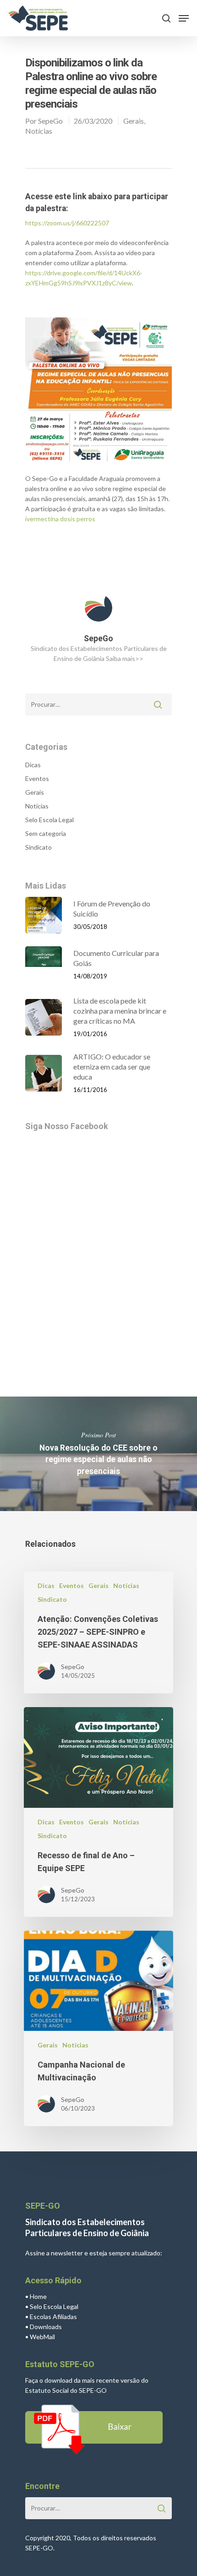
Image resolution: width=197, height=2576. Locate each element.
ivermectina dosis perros (60, 519)
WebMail (42, 2337)
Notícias (39, 131)
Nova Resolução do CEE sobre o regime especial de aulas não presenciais (98, 1454)
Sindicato (38, 847)
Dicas (33, 765)
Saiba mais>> (125, 658)
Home (38, 2296)
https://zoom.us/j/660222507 (67, 223)
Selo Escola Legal (49, 820)
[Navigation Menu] (184, 18)
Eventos (37, 778)
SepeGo (50, 121)
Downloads (46, 2327)
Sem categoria (46, 833)
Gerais (134, 121)
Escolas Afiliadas (53, 2317)
